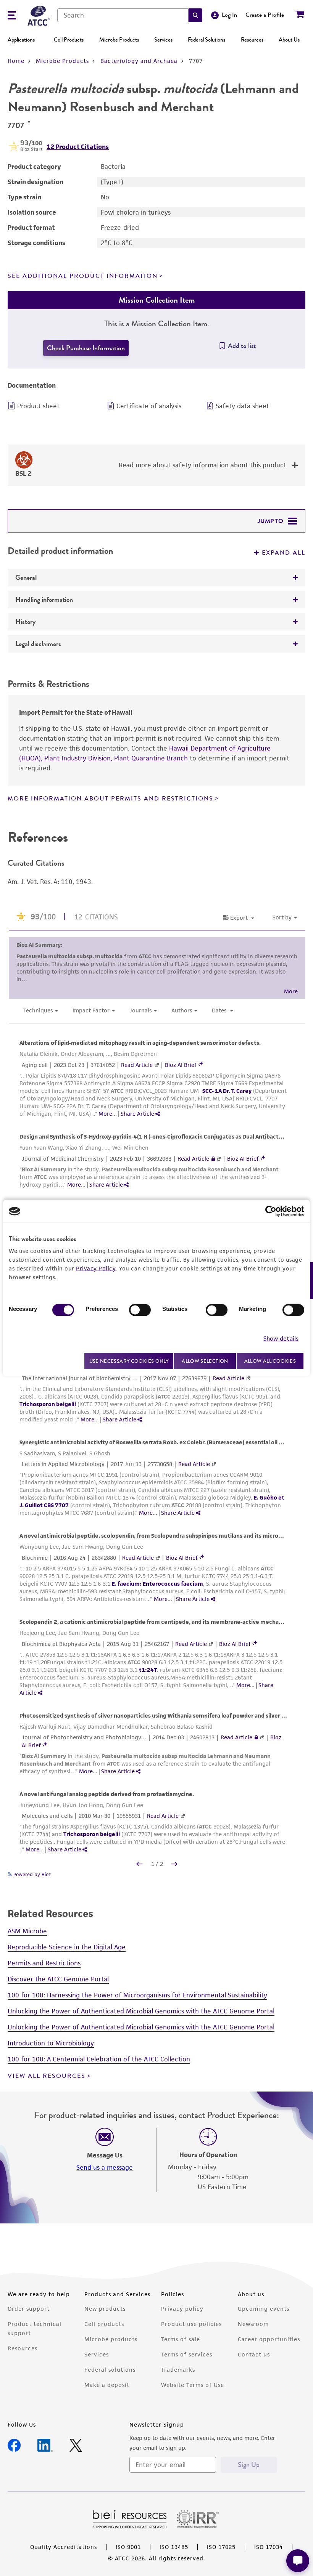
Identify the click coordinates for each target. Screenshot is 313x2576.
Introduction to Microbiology (51, 2043)
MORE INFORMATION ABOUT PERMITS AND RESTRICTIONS (111, 799)
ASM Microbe (27, 1931)
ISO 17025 (221, 2547)
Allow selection (205, 1361)
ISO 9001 (128, 2547)
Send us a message (105, 2167)
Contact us (254, 2354)
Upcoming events (264, 2309)
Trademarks (178, 2370)
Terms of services (187, 2354)
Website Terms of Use (193, 2385)
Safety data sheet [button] (242, 406)
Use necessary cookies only (129, 1361)
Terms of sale (181, 2339)
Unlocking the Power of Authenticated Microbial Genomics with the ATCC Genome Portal (141, 2011)
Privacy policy (182, 2309)
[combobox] (123, 15)
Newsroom (253, 2324)
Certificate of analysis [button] (149, 406)
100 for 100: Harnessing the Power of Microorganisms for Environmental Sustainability (137, 1995)
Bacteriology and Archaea (139, 61)
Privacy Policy (96, 1268)
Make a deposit (107, 2385)
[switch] (140, 1310)
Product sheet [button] (38, 406)
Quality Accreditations (64, 2547)
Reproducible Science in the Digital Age (67, 1947)
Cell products (104, 2324)
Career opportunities (269, 2339)
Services (163, 40)
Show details (281, 1338)
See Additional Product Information (83, 276)
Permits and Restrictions (44, 1963)
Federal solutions (110, 2370)
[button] (195, 15)
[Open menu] (12, 16)
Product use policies (191, 2324)
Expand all (284, 553)
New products (105, 2309)
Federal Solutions (207, 40)
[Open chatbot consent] (298, 2561)
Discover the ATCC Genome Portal (58, 1979)
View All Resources (47, 2076)
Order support (29, 2309)
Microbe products (111, 2339)
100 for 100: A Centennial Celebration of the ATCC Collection (99, 2059)
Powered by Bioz (31, 1874)
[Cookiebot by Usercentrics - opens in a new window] (271, 1211)
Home (16, 61)
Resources (252, 40)
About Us (289, 40)
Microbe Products (119, 40)
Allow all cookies (270, 1361)
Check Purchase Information (86, 348)
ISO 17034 (269, 2547)
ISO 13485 (174, 2547)
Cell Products (69, 40)
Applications (21, 40)
